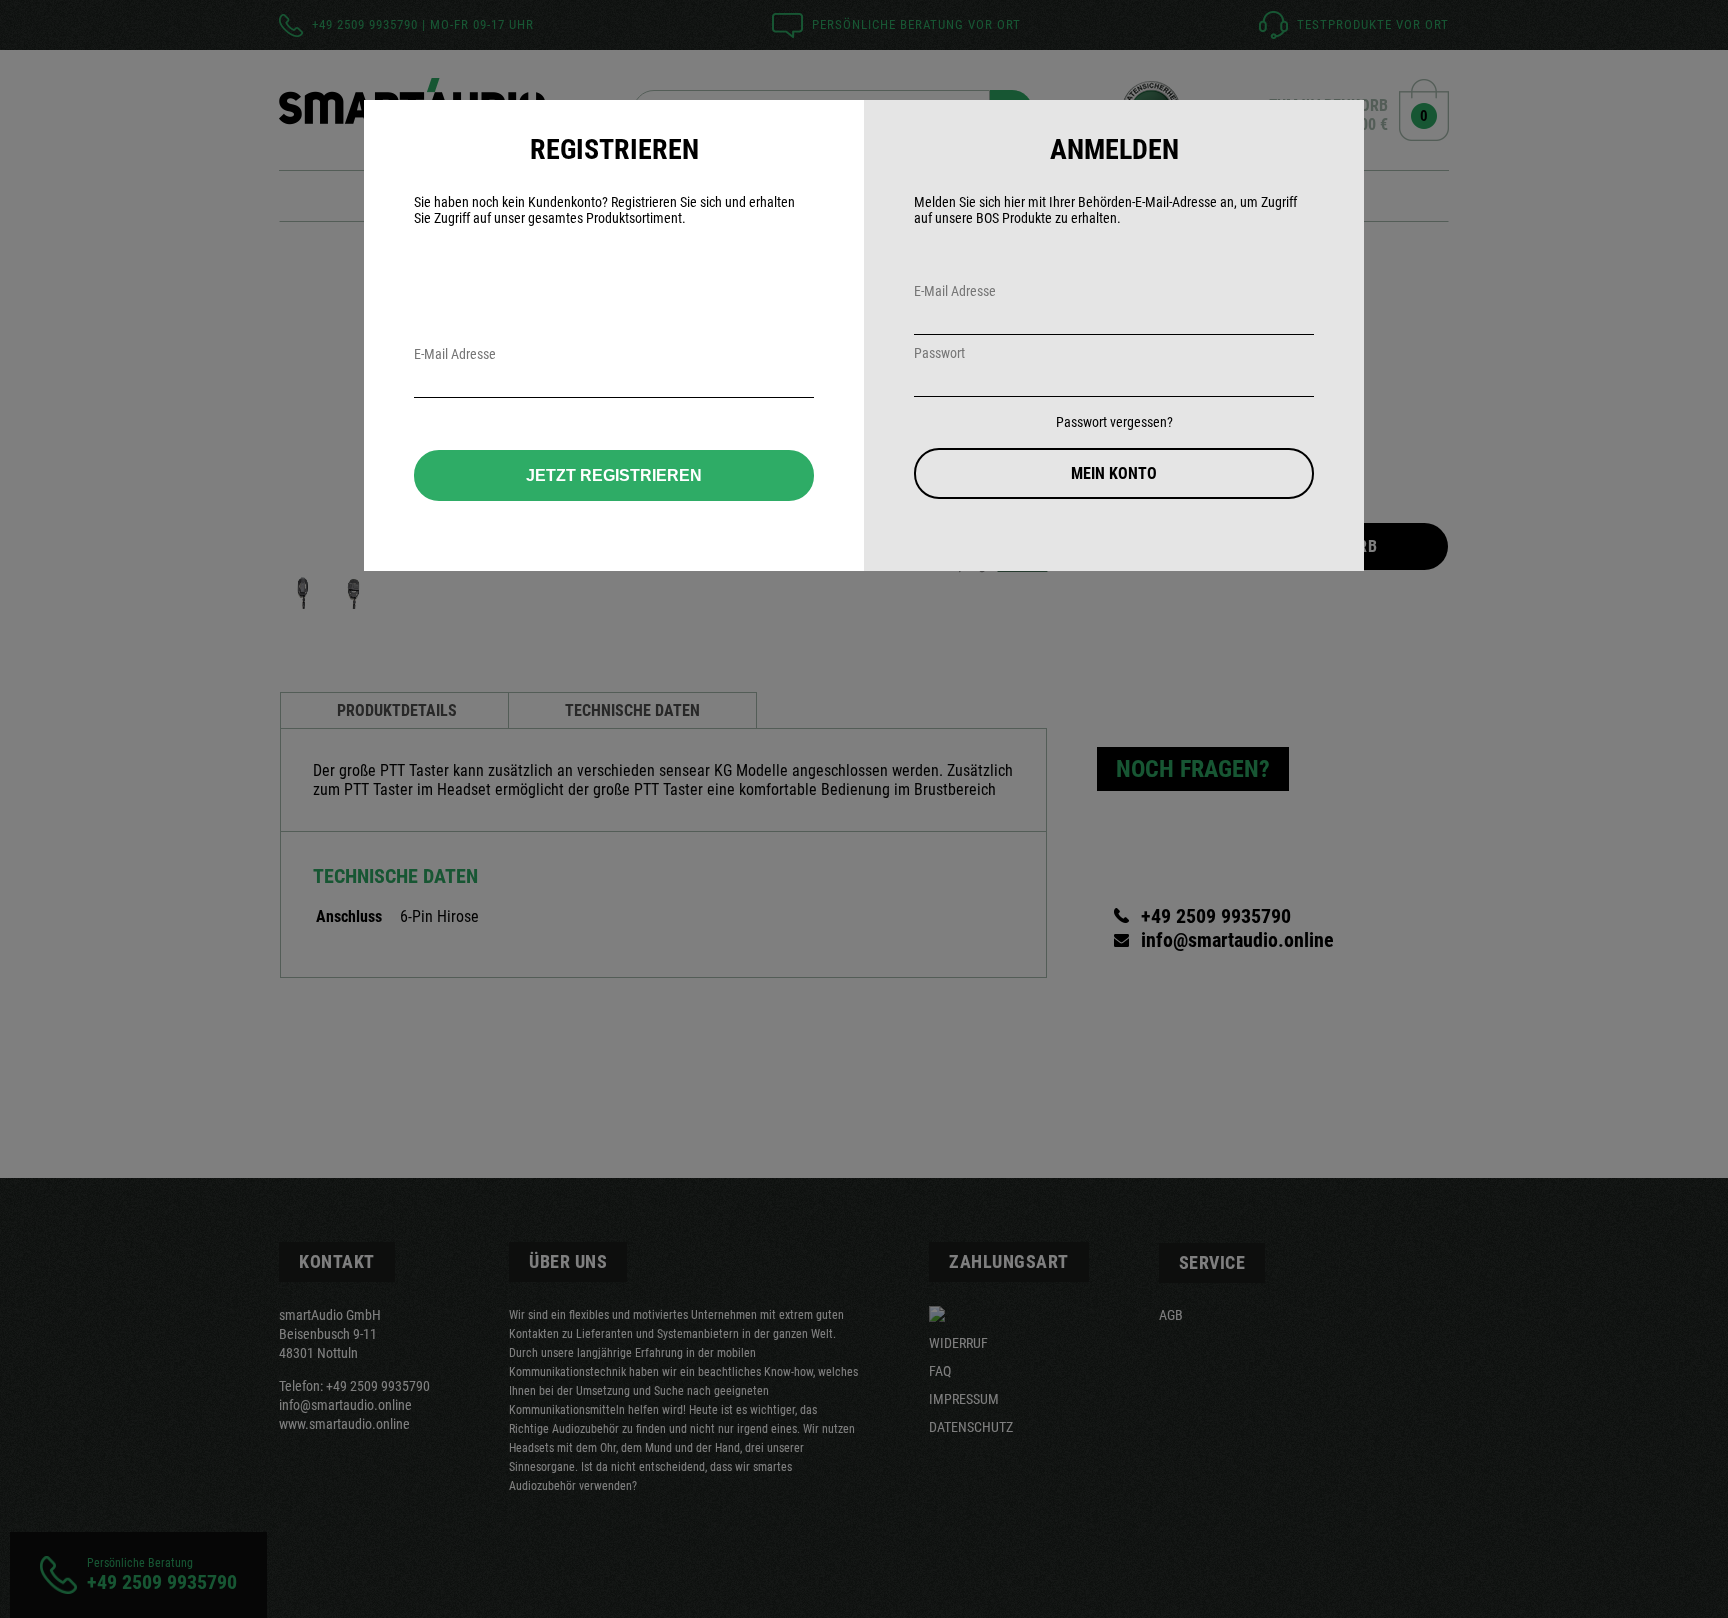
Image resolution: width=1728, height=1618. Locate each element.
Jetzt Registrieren (614, 475)
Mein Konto (1114, 473)
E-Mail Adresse (955, 291)
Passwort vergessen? (1114, 422)
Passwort (939, 353)
